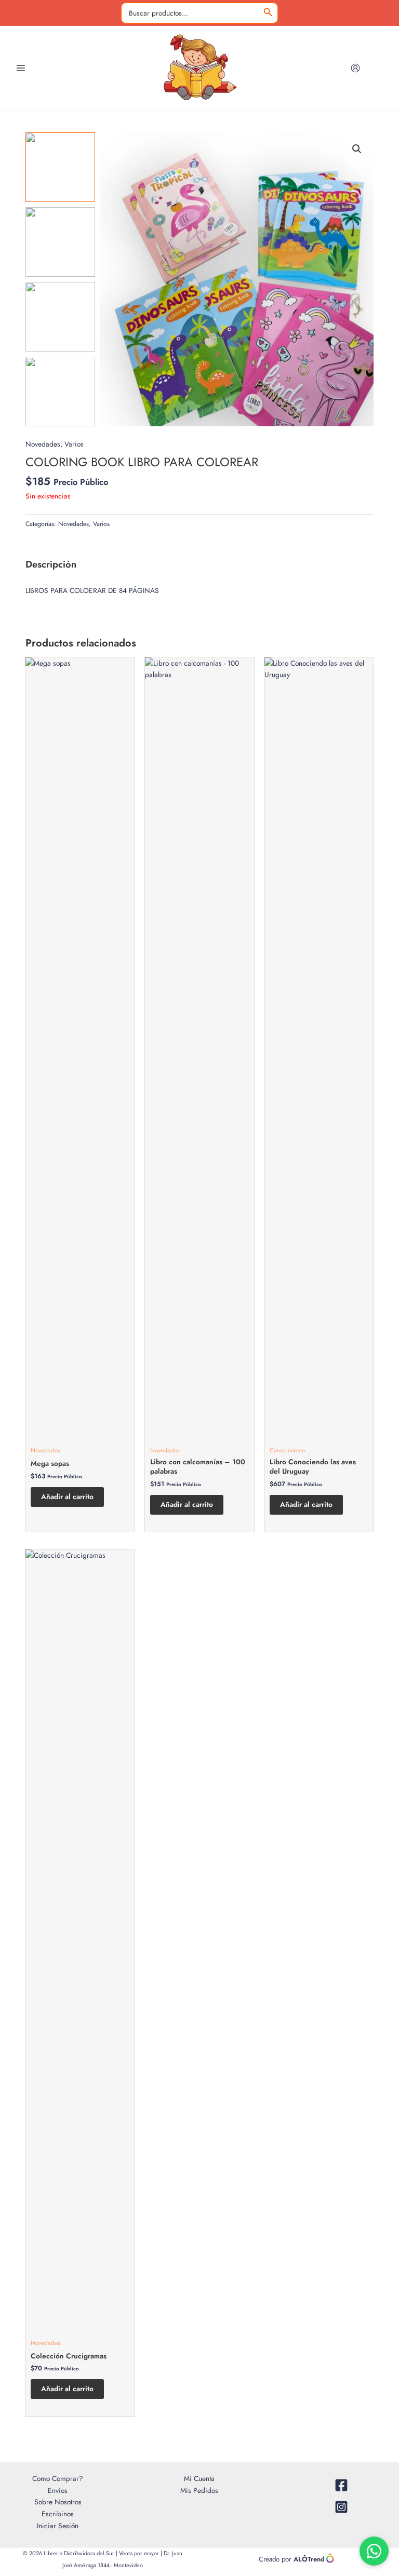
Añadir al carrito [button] (67, 1496)
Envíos (58, 2490)
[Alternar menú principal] (21, 68)
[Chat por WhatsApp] (374, 2551)
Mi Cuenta (199, 2478)
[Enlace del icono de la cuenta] (355, 68)
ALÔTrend (309, 2559)
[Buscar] (268, 13)
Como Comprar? (58, 2478)
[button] (357, 149)
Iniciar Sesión (58, 2526)
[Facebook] (341, 2485)
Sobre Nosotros (58, 2502)
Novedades (43, 444)
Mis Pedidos (199, 2490)
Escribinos (58, 2514)
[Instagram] (341, 2507)
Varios (74, 444)
